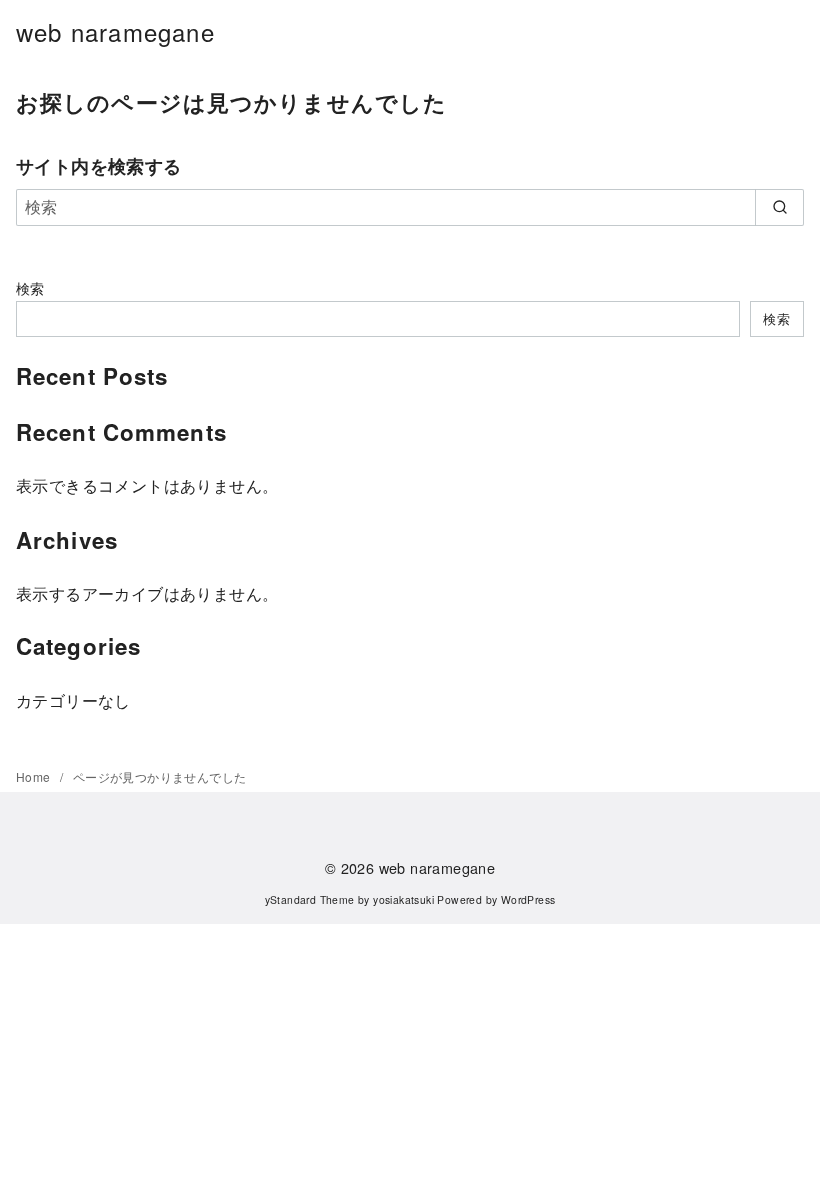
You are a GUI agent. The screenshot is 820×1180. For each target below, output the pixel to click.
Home (35, 776)
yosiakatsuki (403, 899)
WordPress (528, 899)
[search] (779, 207)
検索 (30, 287)
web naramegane (115, 31)
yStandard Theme (310, 899)
